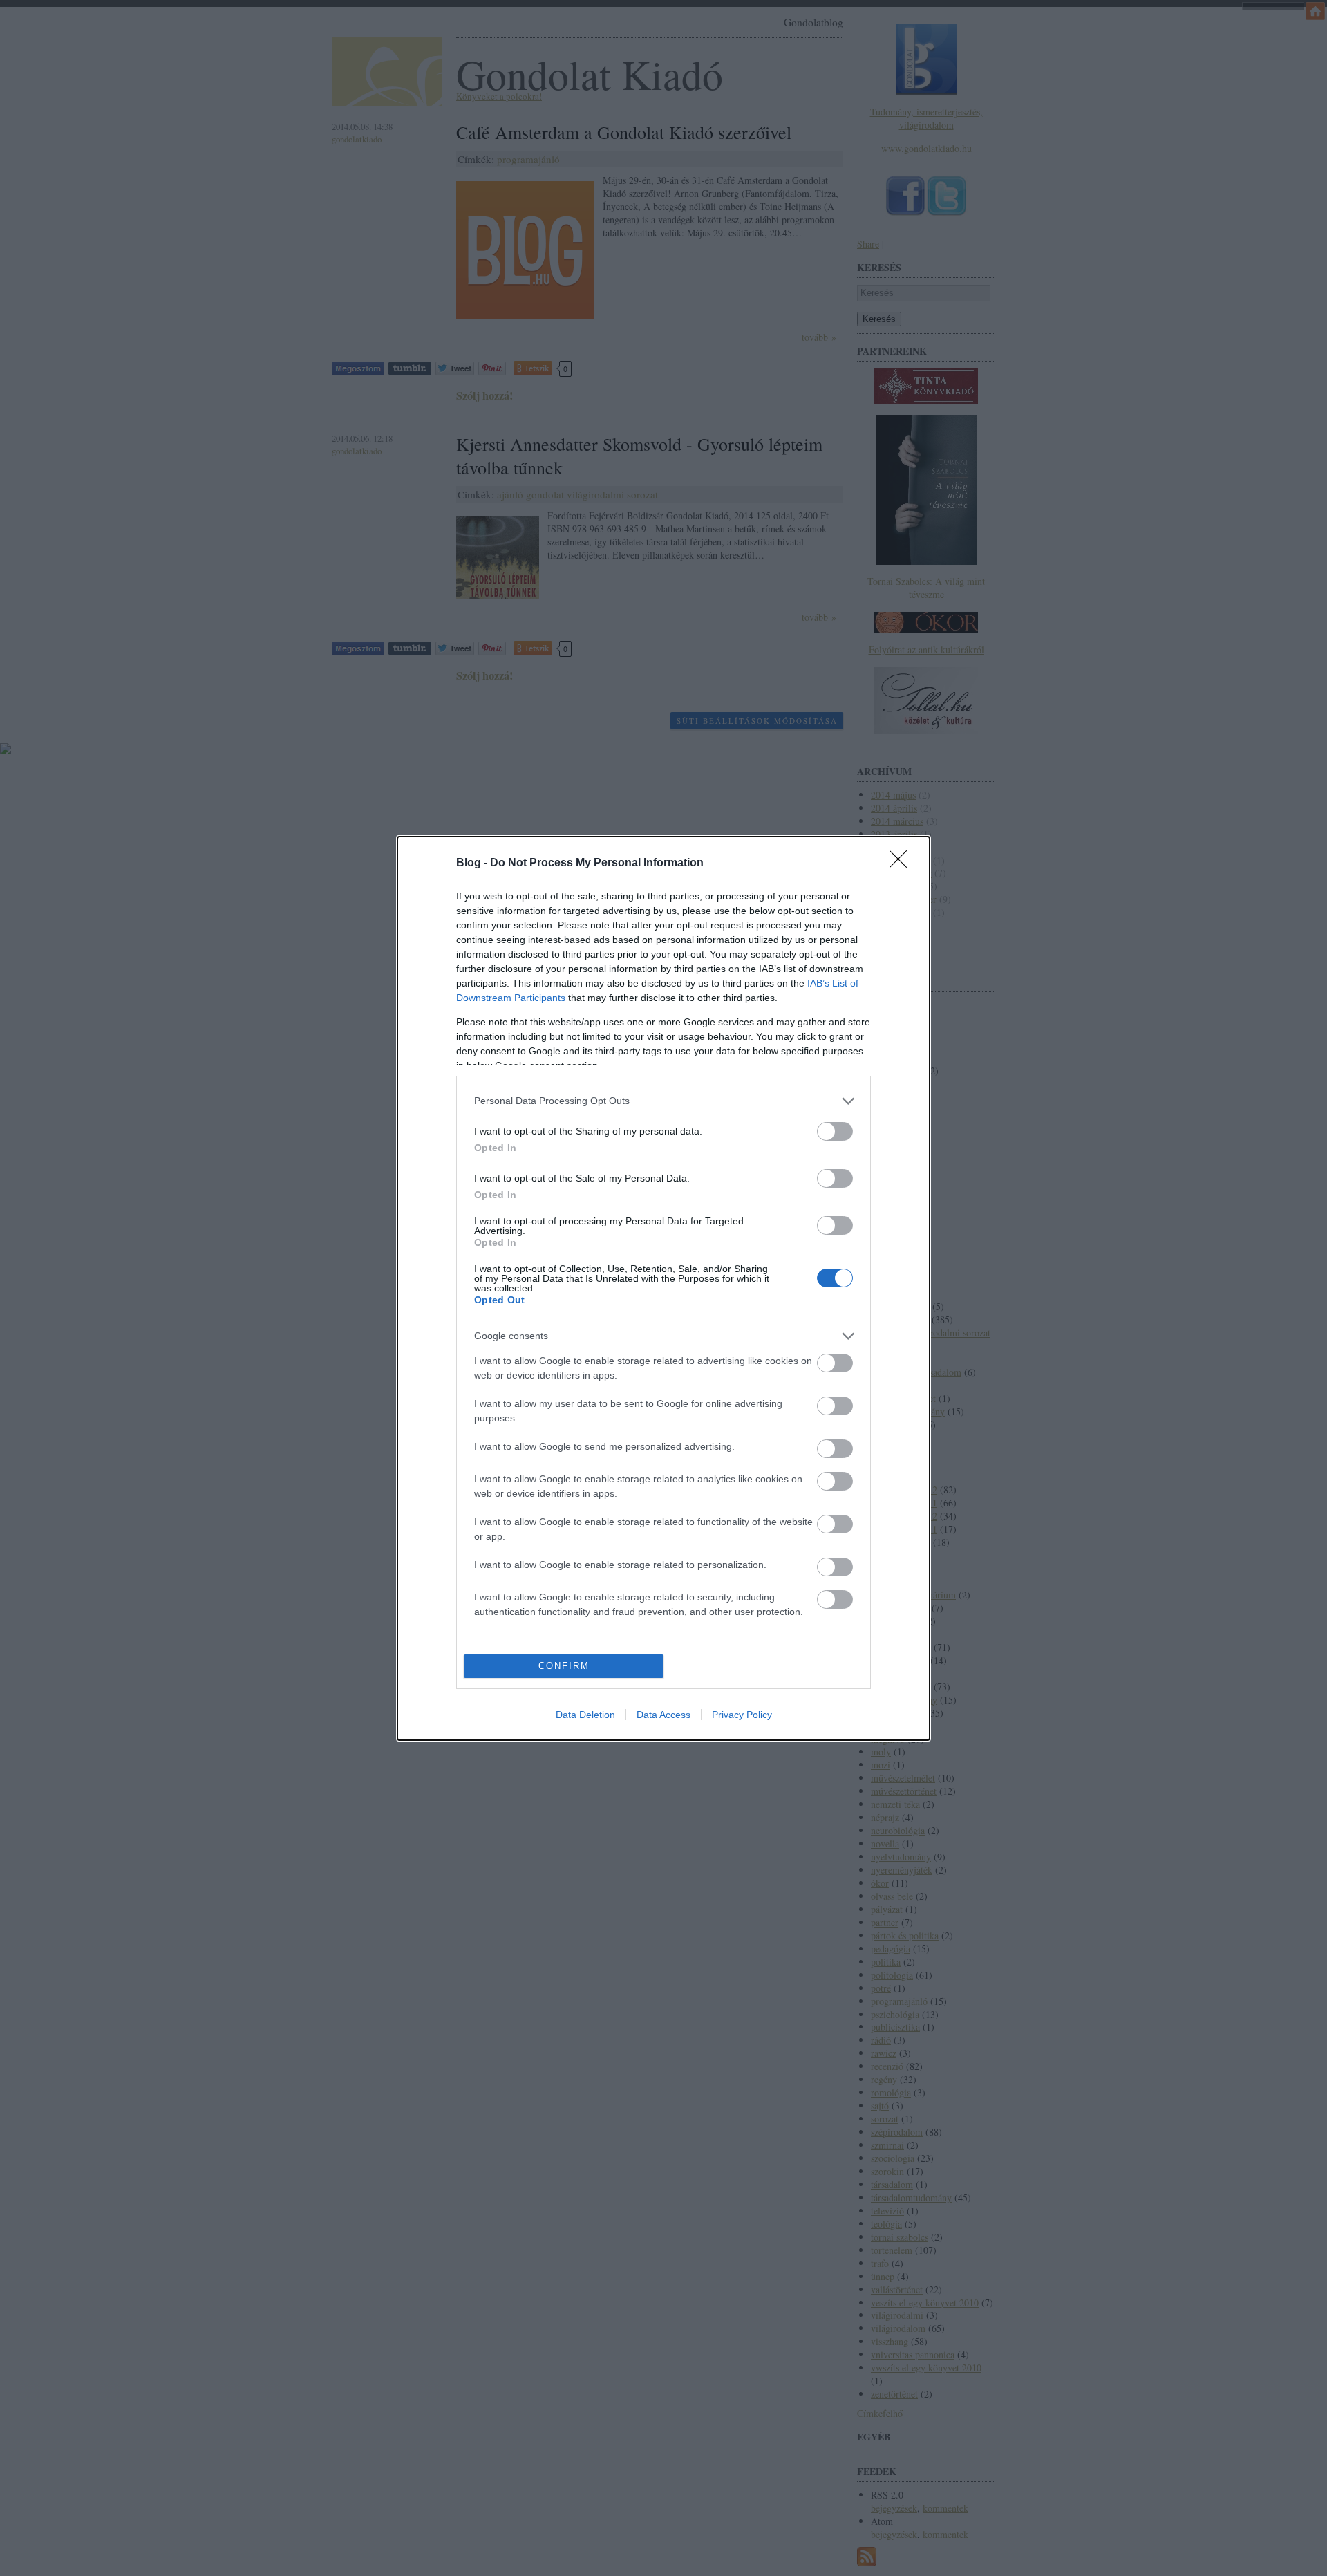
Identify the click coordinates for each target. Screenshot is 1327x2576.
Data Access (663, 1715)
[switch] (835, 1131)
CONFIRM (564, 1666)
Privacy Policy (742, 1715)
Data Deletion (585, 1715)
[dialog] (663, 1288)
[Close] (903, 864)
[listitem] (663, 1101)
